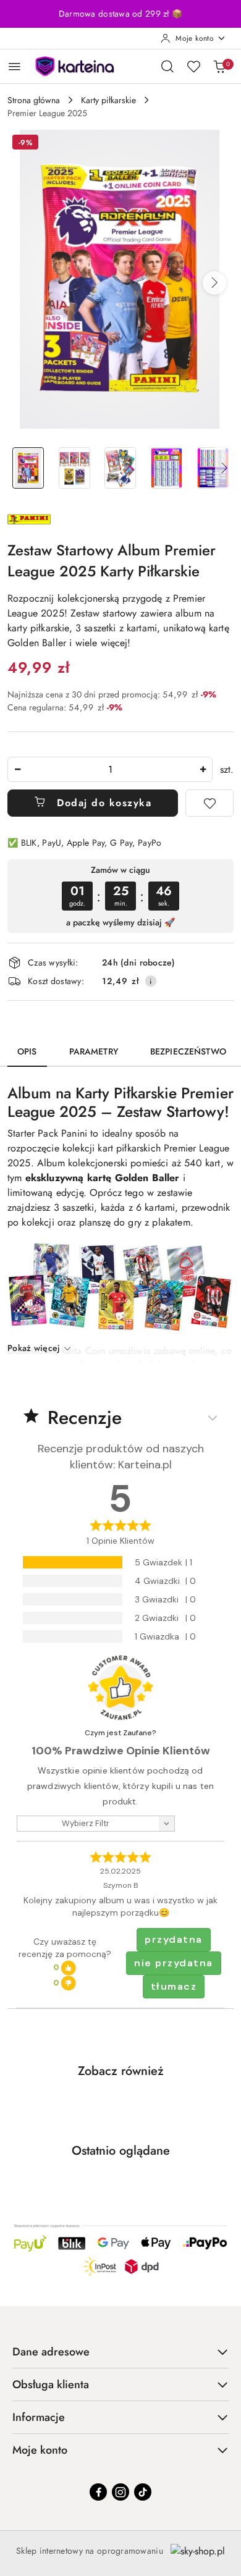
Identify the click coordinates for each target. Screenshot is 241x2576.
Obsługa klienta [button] (51, 2384)
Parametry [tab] (94, 1051)
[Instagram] (120, 2492)
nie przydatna (174, 1963)
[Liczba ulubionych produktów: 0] (193, 66)
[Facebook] (98, 2492)
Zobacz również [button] (121, 2071)
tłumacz (174, 1986)
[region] (120, 896)
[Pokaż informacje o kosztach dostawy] (151, 981)
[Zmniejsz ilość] (17, 769)
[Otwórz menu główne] (15, 66)
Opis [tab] (27, 1051)
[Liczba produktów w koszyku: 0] (219, 66)
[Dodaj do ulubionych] (209, 803)
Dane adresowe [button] (51, 2352)
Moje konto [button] (40, 2450)
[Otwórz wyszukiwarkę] (167, 66)
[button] (214, 283)
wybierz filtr (86, 1823)
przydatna (174, 1939)
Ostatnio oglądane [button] (121, 2151)
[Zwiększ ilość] (203, 769)
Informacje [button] (39, 2417)
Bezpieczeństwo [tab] (188, 1051)
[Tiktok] (143, 2492)
